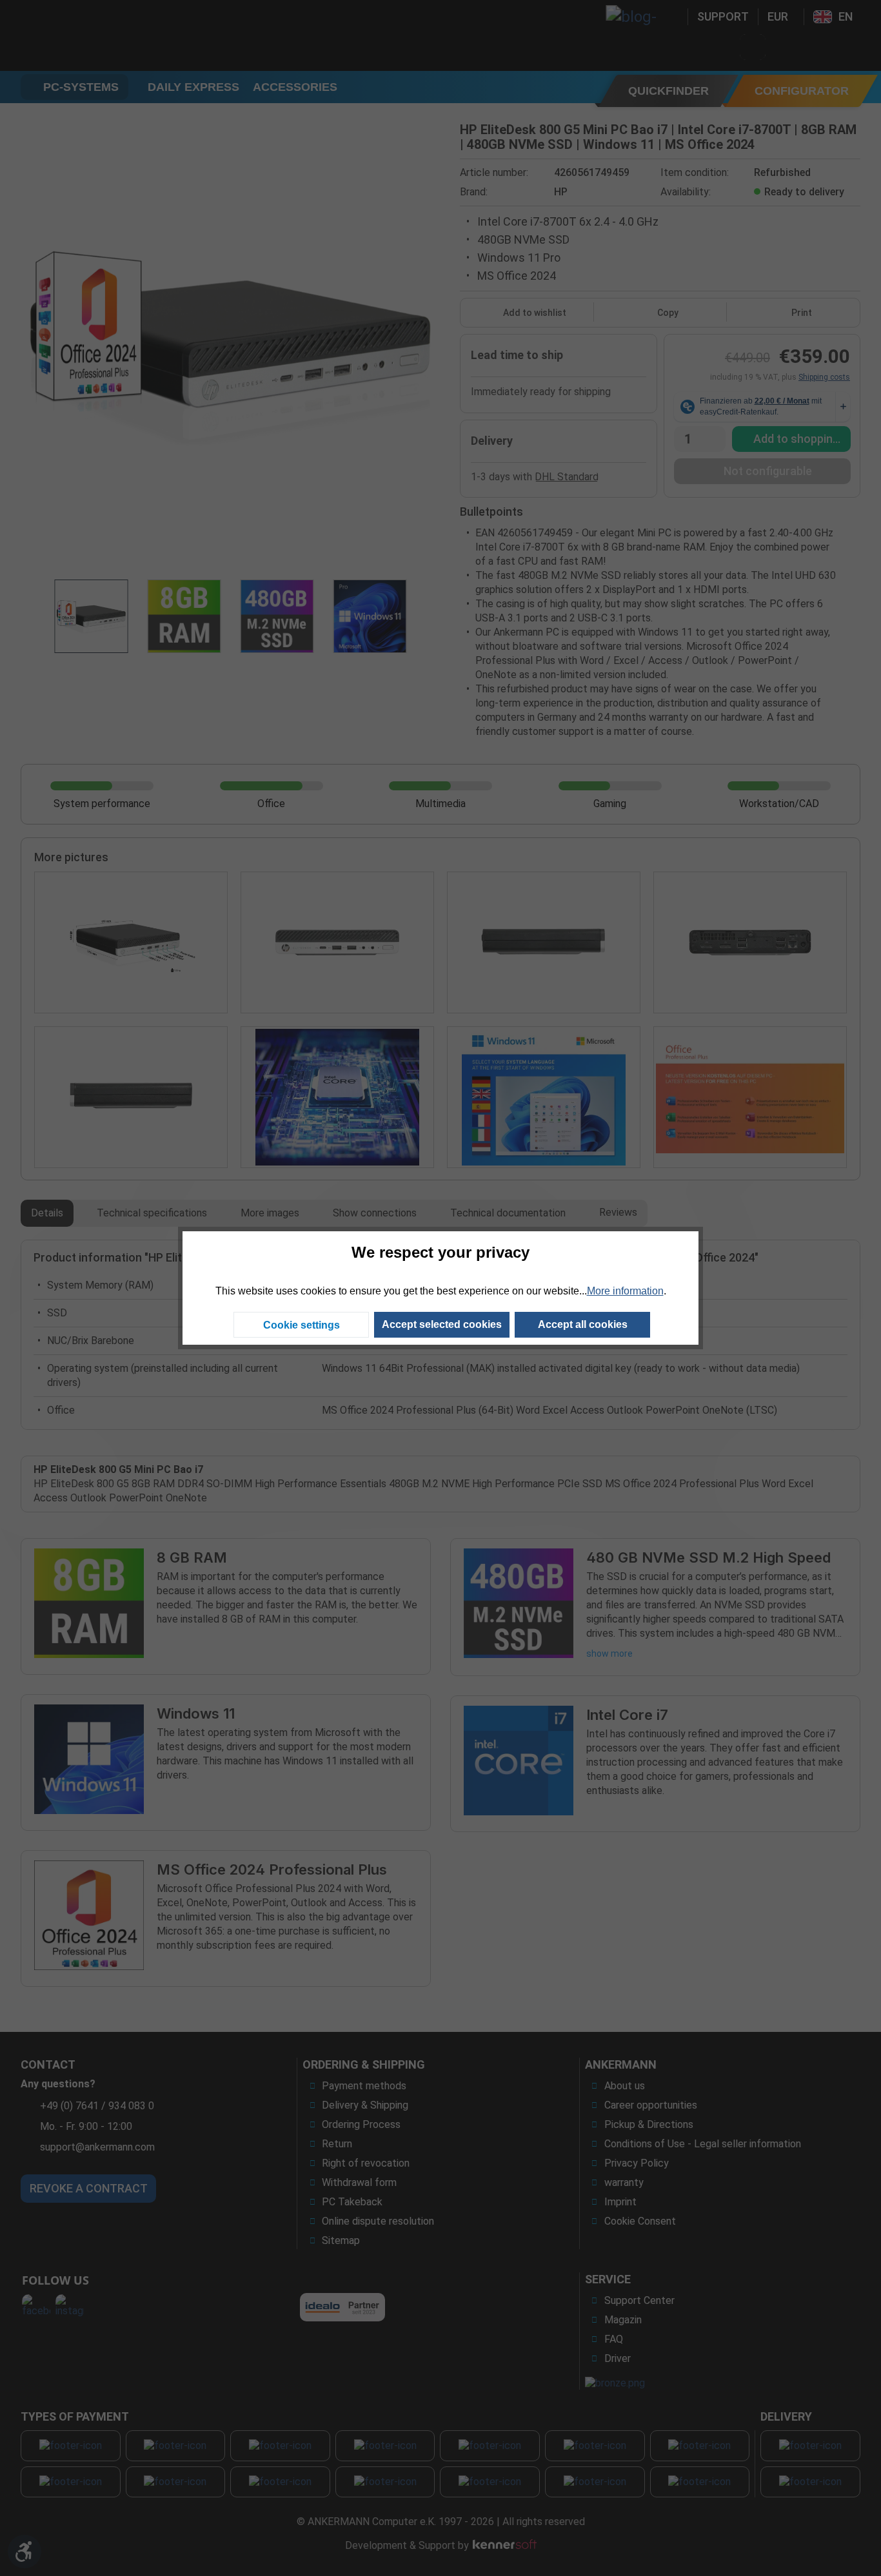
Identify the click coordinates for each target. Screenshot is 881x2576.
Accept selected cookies (442, 1324)
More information (625, 1291)
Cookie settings (302, 1325)
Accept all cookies (583, 1324)
